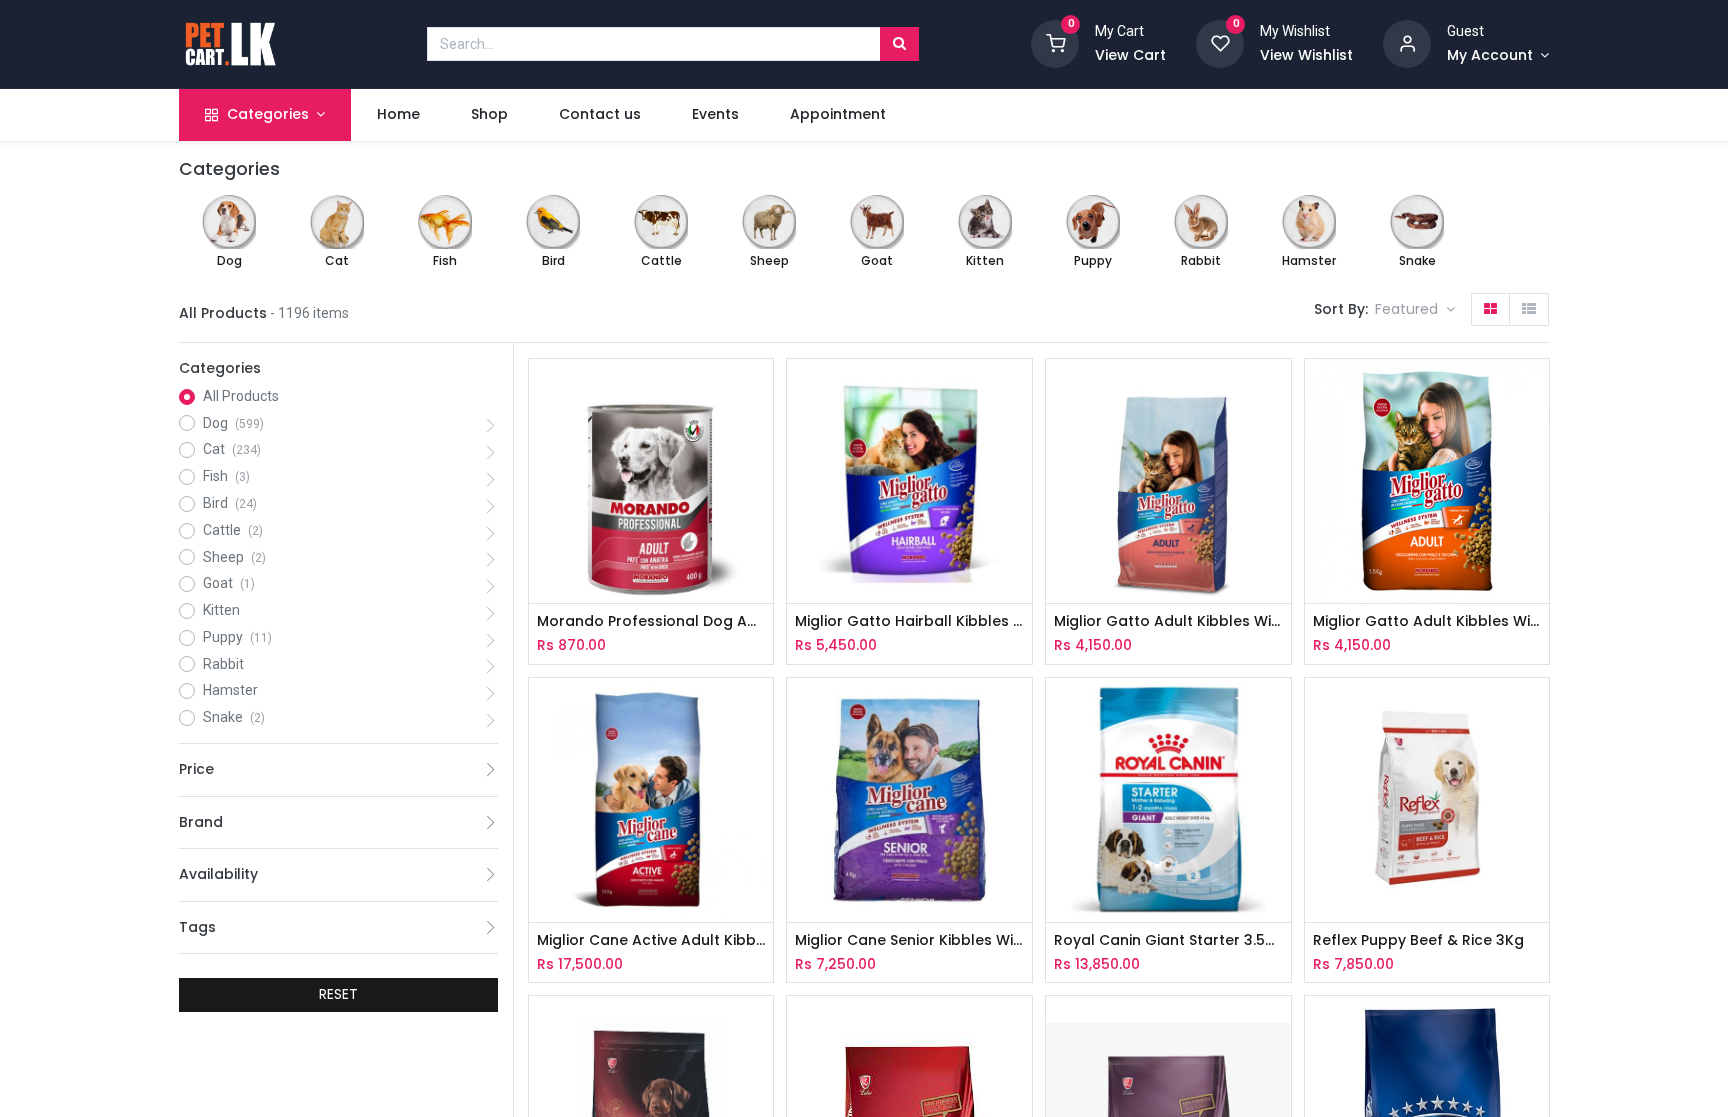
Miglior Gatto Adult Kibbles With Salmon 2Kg (1168, 621)
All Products (241, 396)
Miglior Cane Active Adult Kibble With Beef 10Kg (651, 940)
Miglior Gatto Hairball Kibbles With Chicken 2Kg (909, 621)
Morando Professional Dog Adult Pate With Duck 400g (651, 621)
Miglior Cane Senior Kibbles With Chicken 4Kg (909, 940)
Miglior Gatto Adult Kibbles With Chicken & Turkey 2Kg (1427, 621)
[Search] (899, 44)
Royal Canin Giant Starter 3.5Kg (1168, 940)
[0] (1055, 43)
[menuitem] (398, 115)
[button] (1415, 310)
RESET (338, 994)
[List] (1529, 310)
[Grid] (1490, 310)
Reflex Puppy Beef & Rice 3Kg (1418, 940)
